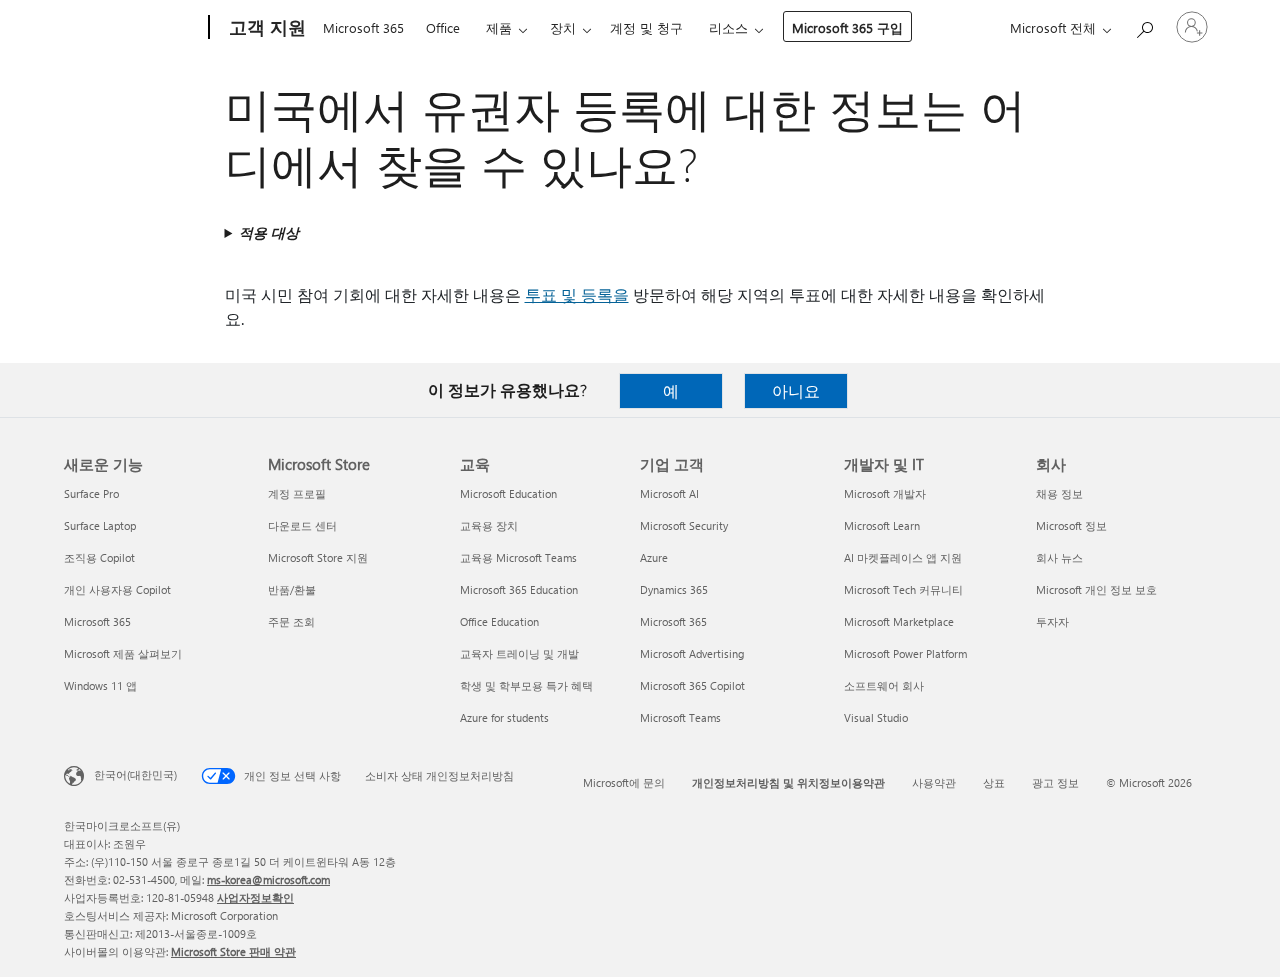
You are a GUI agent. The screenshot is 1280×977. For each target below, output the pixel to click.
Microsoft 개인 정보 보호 (1096, 589)
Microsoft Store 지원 (318, 557)
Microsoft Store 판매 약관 (233, 951)
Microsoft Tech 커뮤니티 (903, 589)
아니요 (796, 390)
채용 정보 (1059, 493)
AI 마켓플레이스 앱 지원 (903, 557)
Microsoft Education (508, 493)
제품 (499, 27)
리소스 (728, 27)
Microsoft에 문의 (624, 782)
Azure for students (504, 717)
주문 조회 (291, 621)
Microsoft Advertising (692, 653)
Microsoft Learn (882, 525)
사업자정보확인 (255, 897)
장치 (563, 27)
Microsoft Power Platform (905, 653)
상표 (994, 782)
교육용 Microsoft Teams (518, 557)
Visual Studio (876, 717)
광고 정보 (1055, 782)
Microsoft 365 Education (519, 589)
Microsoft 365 (363, 27)
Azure (654, 557)
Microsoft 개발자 (885, 493)
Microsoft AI (669, 493)
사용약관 (934, 782)
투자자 (1052, 621)
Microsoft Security (684, 525)
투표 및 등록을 (577, 294)
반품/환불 (292, 589)
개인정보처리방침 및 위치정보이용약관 (788, 782)
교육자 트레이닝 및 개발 (519, 653)
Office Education (499, 621)
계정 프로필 (297, 493)
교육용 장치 (489, 525)
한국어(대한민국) (135, 774)
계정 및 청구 (646, 27)
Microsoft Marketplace (899, 621)
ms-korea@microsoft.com (268, 879)
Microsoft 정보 (1071, 525)
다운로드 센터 (302, 525)
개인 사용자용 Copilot (117, 589)
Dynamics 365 (674, 589)
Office (443, 27)
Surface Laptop (100, 525)
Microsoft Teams (680, 717)
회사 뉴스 (1059, 557)
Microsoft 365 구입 (847, 27)
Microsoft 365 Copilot (692, 685)
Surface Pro (91, 493)
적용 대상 (269, 232)
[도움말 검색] (1144, 25)
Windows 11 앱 (100, 685)
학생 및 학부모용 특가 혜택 (526, 685)
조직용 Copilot (99, 557)
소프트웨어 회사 (884, 685)
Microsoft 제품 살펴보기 (123, 653)
